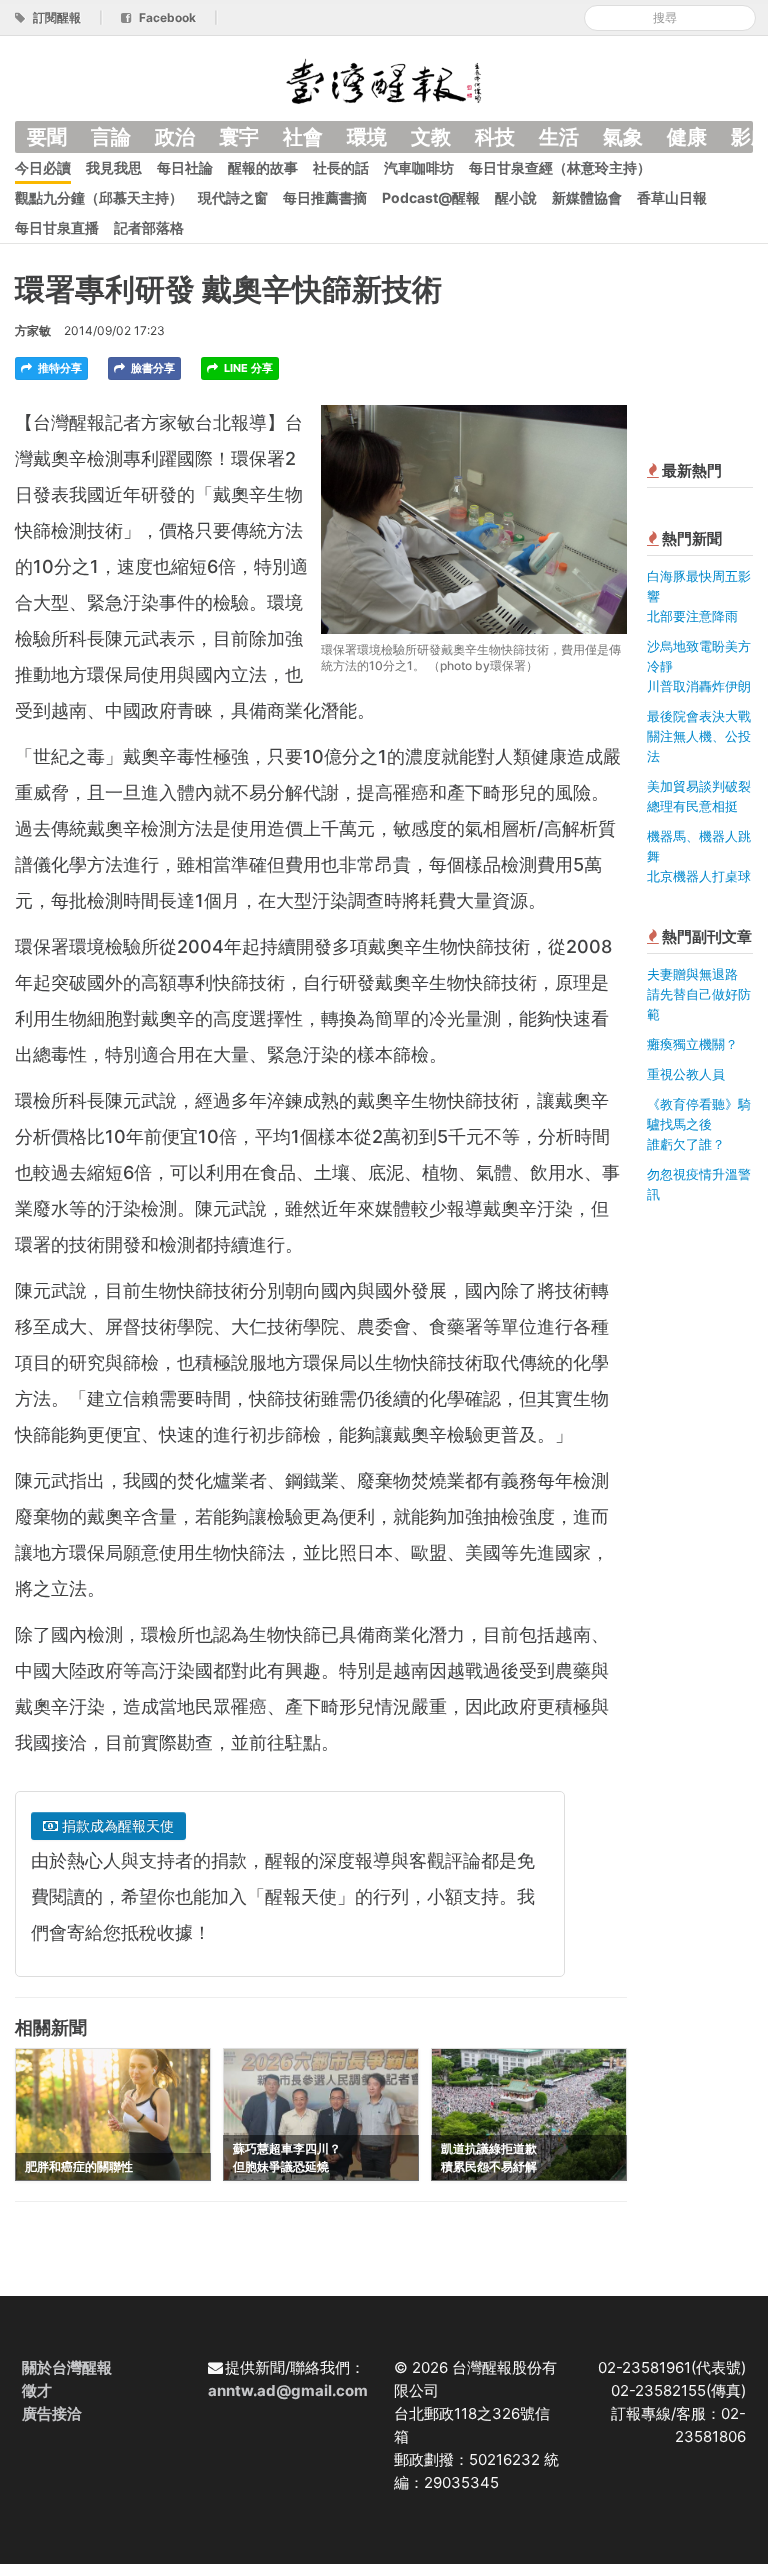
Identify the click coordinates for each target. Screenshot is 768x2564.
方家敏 (33, 330)
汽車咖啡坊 (419, 167)
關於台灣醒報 (67, 2367)
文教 (431, 137)
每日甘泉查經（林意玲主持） (560, 167)
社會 (303, 137)
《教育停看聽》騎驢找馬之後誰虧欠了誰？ (699, 1124)
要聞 (47, 137)
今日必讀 (43, 167)
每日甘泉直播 (57, 227)
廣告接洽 (52, 2413)
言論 (111, 137)
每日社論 (185, 167)
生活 (559, 137)
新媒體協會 (587, 197)
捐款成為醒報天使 (116, 1825)
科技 (495, 137)
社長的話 (341, 167)
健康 (687, 137)
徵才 (37, 2390)
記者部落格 (149, 227)
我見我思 (114, 167)
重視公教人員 (686, 1074)
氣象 (623, 137)
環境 (367, 137)
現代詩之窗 (233, 197)
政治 (175, 137)
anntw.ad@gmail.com (288, 2390)
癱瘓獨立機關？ (692, 1044)
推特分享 (58, 368)
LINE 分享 (247, 368)
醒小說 (516, 197)
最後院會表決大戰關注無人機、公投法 (699, 736)
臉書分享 (151, 368)
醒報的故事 (263, 167)
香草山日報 (672, 197)
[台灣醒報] (384, 79)
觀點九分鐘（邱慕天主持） (99, 197)
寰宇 (239, 137)
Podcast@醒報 (431, 197)
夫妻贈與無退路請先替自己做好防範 (699, 994)
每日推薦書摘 (325, 197)
